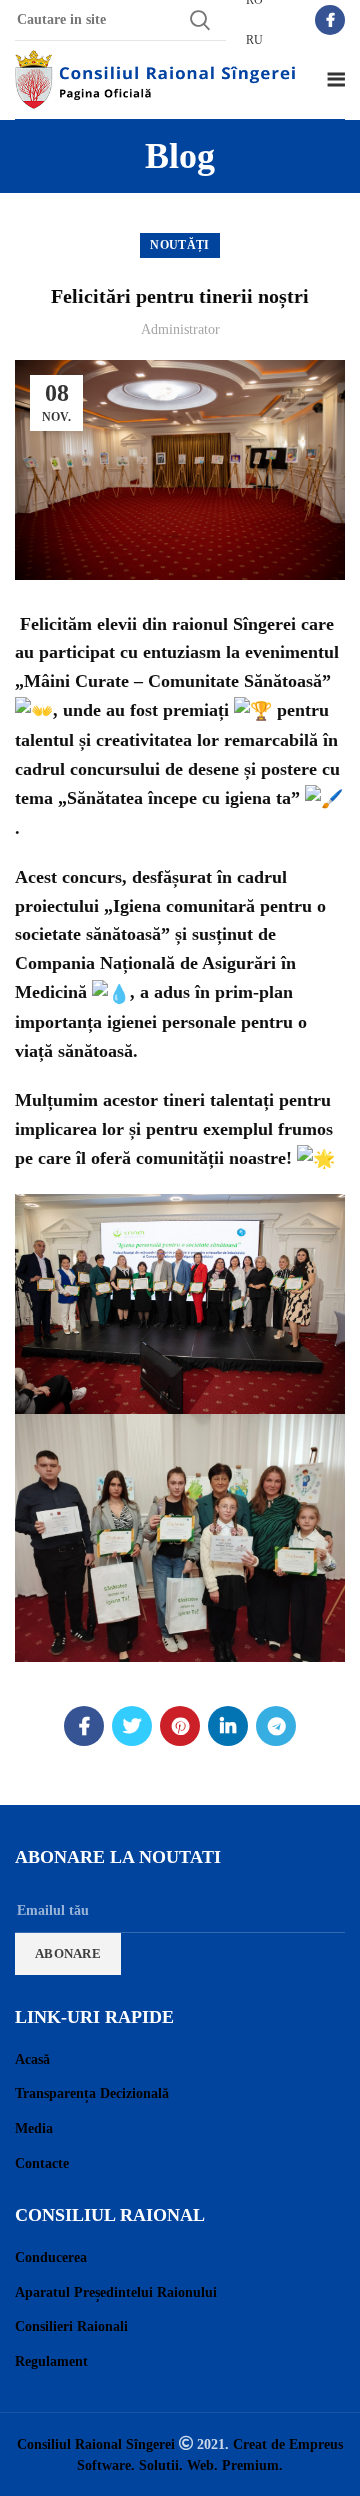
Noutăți (179, 245)
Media (34, 2128)
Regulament (51, 2361)
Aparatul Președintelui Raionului (116, 2292)
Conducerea (51, 2257)
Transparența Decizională (92, 2093)
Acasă (32, 2059)
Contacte (42, 2163)
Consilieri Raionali (71, 2326)
